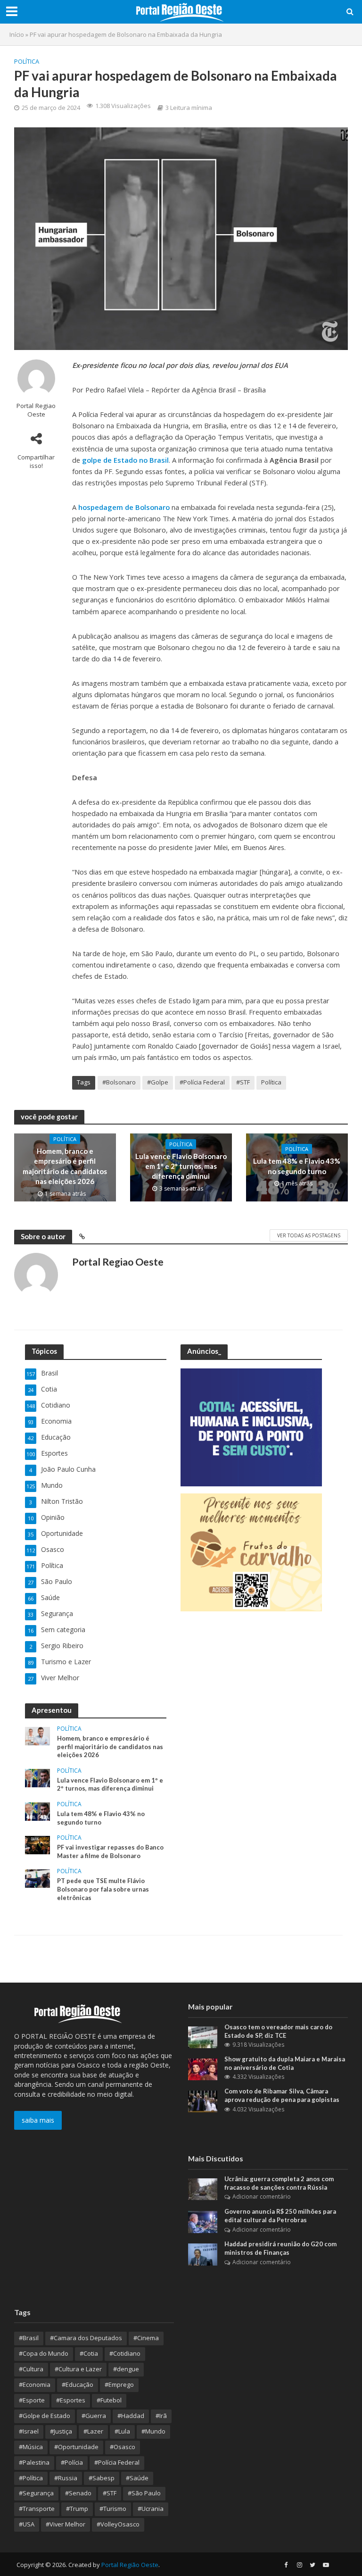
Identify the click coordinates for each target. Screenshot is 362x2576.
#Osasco (123, 2447)
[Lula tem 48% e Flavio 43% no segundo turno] (37, 1811)
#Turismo (113, 2509)
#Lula (122, 2431)
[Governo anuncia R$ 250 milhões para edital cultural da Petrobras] (203, 2221)
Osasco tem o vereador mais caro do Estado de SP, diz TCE (278, 2031)
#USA (27, 2524)
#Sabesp (102, 2478)
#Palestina (34, 2462)
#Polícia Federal (202, 1082)
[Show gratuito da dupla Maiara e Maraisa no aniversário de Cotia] (203, 2069)
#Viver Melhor (66, 2524)
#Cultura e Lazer (78, 2369)
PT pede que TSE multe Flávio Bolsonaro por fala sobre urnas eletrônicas (103, 1889)
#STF (243, 1082)
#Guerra (94, 2416)
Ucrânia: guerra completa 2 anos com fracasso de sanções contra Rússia (279, 2183)
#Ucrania (151, 2509)
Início (17, 34)
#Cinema (146, 2338)
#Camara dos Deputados (86, 2338)
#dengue (126, 2369)
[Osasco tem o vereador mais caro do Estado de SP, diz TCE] (203, 2037)
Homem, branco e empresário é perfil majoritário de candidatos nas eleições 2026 (65, 1166)
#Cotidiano (125, 2353)
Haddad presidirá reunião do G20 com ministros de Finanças (280, 2248)
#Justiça (61, 2431)
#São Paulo (144, 2493)
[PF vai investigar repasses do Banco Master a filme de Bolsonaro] (37, 1844)
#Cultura (31, 2369)
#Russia (66, 2478)
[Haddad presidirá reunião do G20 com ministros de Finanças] (203, 2254)
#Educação (78, 2384)
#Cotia (89, 2353)
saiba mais (38, 2120)
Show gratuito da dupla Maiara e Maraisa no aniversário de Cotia (285, 2063)
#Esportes (71, 2400)
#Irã (161, 2416)
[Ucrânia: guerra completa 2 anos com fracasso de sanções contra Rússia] (203, 2188)
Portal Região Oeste (130, 2565)
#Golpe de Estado (45, 2416)
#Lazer (93, 2431)
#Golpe (158, 1082)
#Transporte (37, 2509)
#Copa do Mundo (44, 2353)
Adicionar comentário (262, 2197)
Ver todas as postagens (309, 1235)
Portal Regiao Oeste (36, 410)
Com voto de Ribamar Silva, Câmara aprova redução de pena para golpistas (282, 2095)
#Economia (35, 2384)
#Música (31, 2447)
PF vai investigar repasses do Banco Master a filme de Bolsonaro (110, 1851)
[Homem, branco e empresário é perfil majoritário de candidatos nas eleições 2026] (37, 1735)
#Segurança (36, 2493)
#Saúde (137, 2478)
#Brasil (29, 2338)
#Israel (29, 2431)
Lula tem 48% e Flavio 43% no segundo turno (297, 1166)
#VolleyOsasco (118, 2524)
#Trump (77, 2509)
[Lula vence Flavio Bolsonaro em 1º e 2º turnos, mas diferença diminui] (37, 1777)
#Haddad (131, 2416)
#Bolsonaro (119, 1082)
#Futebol (109, 2400)
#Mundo (153, 2431)
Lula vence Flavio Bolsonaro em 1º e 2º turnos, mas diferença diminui (181, 1166)
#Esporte (32, 2400)
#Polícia (72, 2462)
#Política (31, 2478)
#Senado (78, 2493)
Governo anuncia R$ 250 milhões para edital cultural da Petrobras (280, 2216)
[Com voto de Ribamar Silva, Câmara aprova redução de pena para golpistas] (203, 2101)
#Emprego (119, 2384)
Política (27, 61)
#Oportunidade (76, 2447)
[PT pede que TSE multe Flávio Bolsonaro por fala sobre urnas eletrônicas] (37, 1878)
